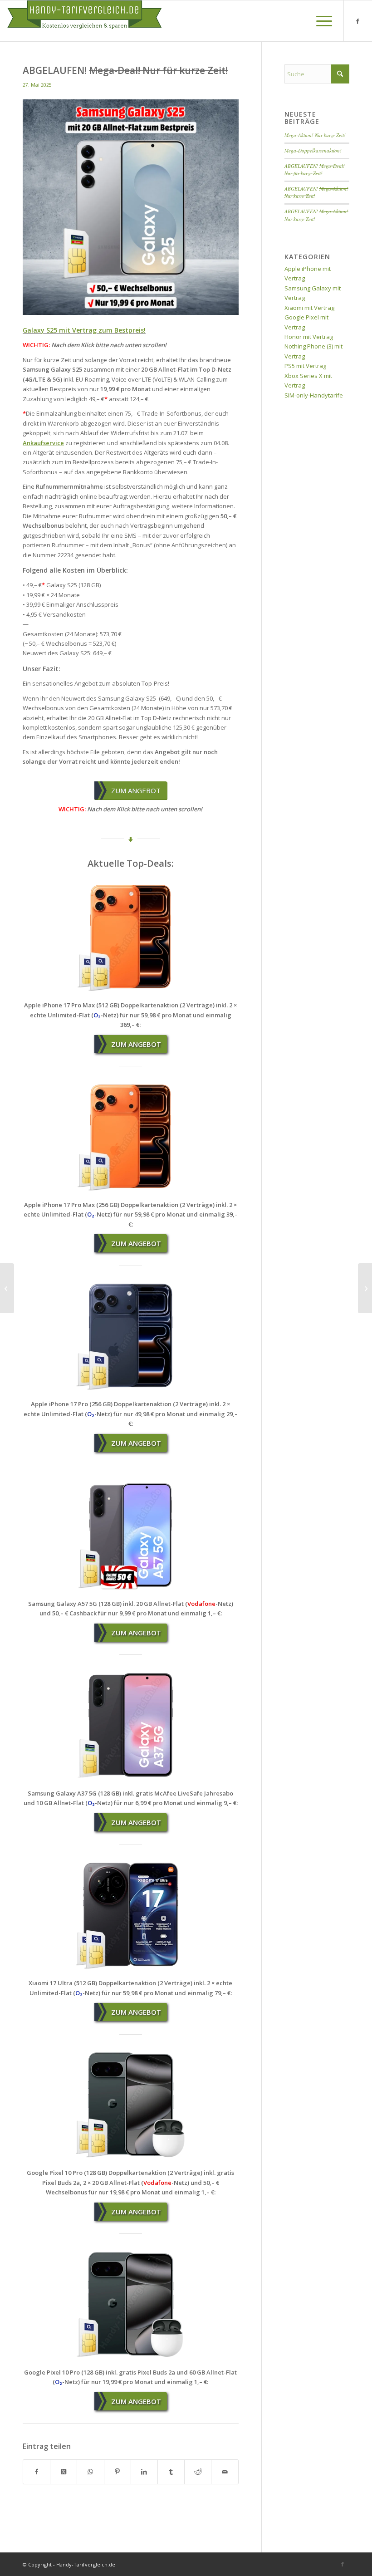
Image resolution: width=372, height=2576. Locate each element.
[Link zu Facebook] (358, 21)
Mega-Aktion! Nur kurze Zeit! (315, 135)
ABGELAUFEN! (315, 170)
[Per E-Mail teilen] (225, 2472)
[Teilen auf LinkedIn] (144, 2472)
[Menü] (320, 21)
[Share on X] (64, 2472)
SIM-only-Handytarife (314, 395)
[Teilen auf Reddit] (198, 2472)
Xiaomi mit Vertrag (309, 308)
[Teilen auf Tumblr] (171, 2472)
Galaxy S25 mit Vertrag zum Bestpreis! (84, 330)
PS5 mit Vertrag (305, 366)
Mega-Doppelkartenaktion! (313, 150)
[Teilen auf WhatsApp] (90, 2472)
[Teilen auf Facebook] (37, 2472)
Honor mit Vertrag (309, 337)
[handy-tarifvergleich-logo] (84, 21)
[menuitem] (320, 21)
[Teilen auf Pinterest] (117, 2472)
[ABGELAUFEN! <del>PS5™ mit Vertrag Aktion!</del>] (7, 1288)
